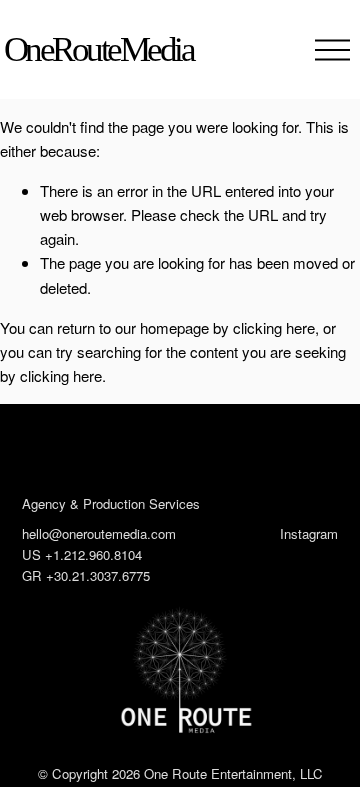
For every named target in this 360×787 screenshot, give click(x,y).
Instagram (309, 533)
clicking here (274, 327)
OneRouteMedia (99, 49)
